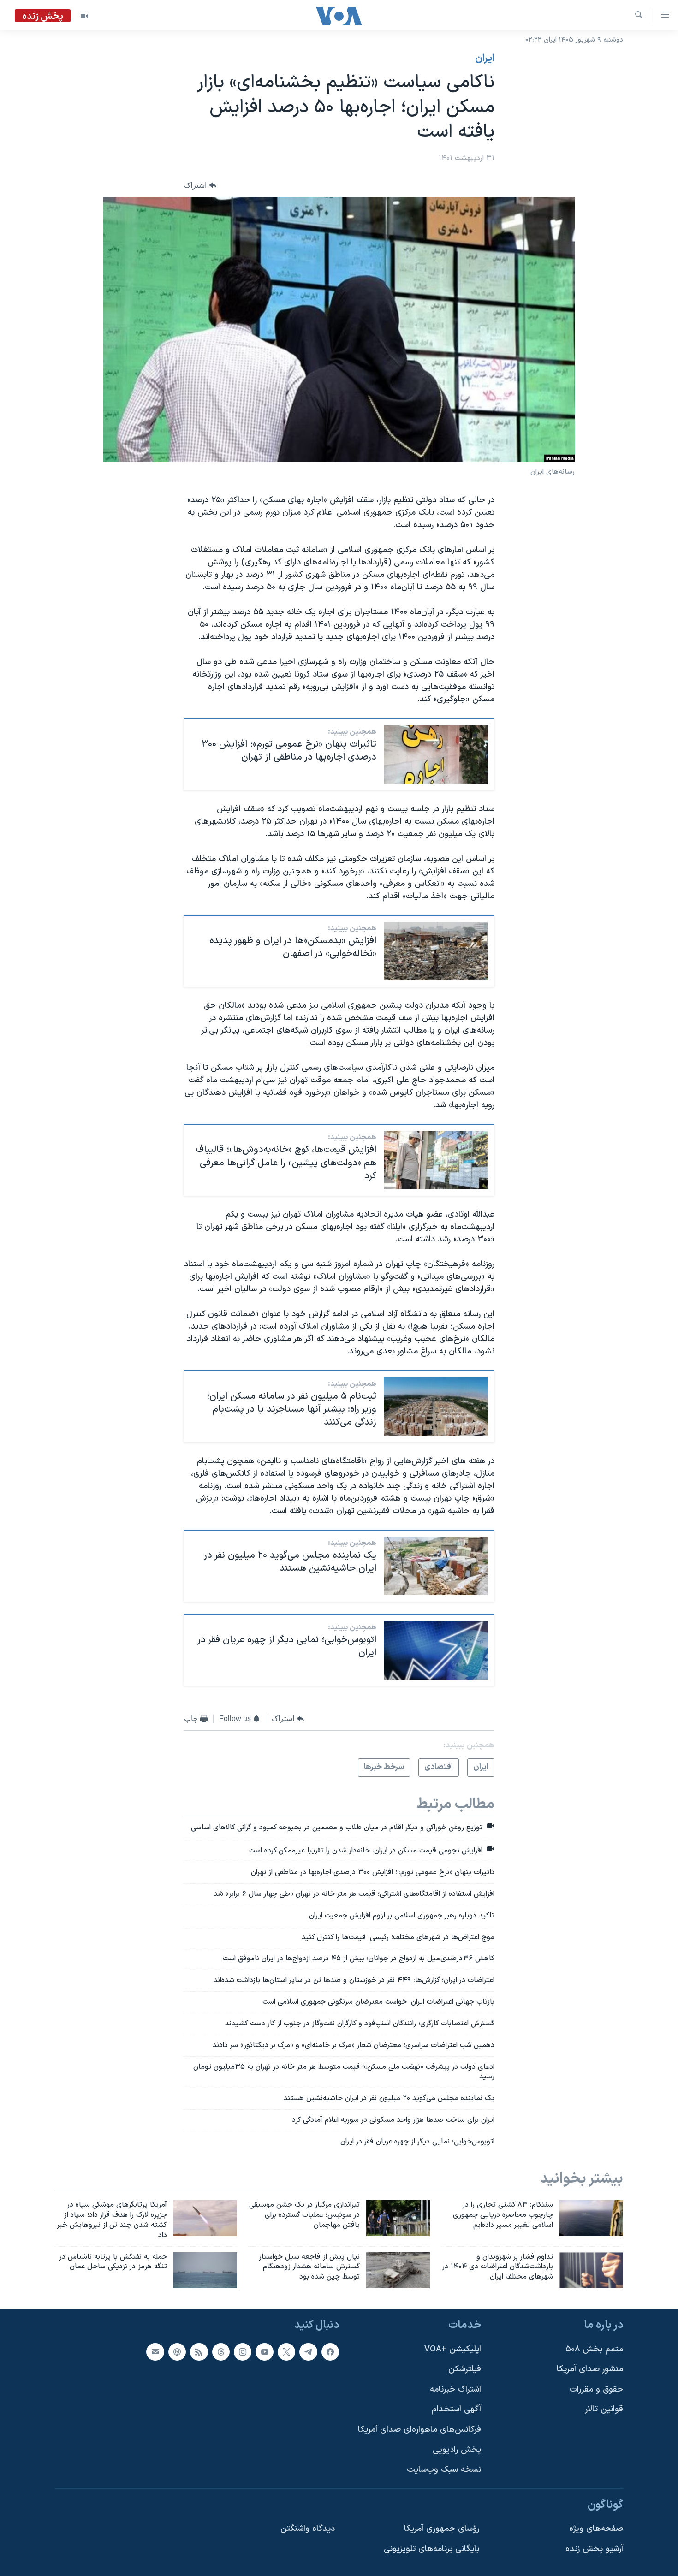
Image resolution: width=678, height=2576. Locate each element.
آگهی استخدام (456, 2410)
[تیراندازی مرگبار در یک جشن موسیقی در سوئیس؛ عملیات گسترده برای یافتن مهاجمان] (398, 2218)
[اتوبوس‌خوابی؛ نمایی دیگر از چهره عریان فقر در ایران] (436, 1650)
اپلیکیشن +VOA (453, 2349)
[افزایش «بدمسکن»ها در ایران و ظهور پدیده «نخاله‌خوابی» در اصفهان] (436, 951)
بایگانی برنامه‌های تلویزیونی (431, 2549)
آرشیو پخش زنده (594, 2549)
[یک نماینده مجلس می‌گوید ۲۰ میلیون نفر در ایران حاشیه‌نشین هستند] (436, 1566)
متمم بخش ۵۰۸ (594, 2349)
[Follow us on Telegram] (308, 2352)
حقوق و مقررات (596, 2389)
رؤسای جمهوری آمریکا (442, 2529)
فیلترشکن (465, 2369)
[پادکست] (177, 2352)
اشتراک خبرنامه (455, 2389)
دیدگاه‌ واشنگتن (308, 2529)
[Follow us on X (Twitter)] (286, 2352)
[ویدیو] (84, 16)
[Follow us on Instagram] (243, 2352)
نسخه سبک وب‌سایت (444, 2470)
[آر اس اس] (199, 2352)
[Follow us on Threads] (221, 2352)
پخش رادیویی (457, 2450)
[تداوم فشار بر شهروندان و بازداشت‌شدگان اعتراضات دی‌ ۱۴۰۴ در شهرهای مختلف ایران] (591, 2270)
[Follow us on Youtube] (264, 2352)
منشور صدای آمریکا (590, 2369)
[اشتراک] (155, 2352)
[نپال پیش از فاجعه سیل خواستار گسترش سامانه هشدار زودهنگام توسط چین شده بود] (398, 2270)
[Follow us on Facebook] (330, 2352)
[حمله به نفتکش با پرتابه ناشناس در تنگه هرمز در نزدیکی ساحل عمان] (205, 2270)
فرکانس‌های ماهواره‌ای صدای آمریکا (419, 2430)
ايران (485, 59)
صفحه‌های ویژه (596, 2529)
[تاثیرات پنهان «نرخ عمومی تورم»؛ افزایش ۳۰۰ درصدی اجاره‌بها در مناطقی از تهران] (436, 755)
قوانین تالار (604, 2410)
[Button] (200, 185)
